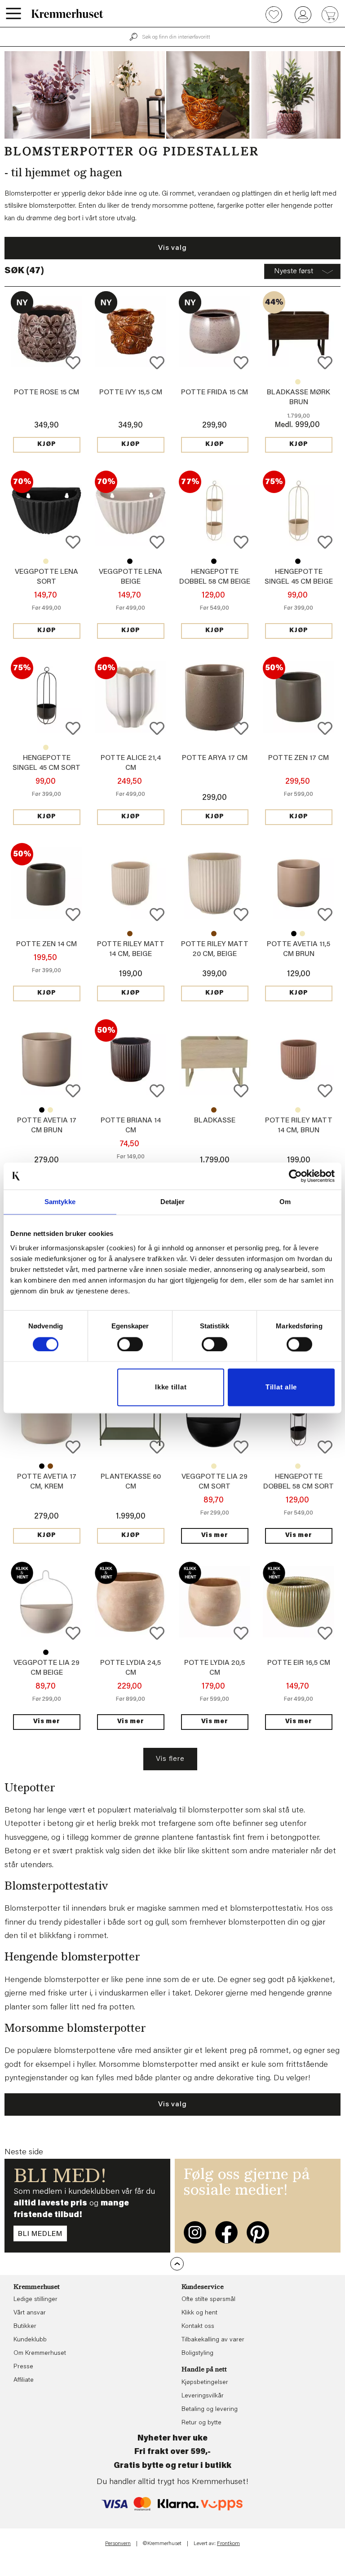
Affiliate (24, 2380)
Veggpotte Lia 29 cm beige (214, 1466)
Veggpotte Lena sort (130, 561)
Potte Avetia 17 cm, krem (50, 1110)
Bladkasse (298, 382)
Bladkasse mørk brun (214, 1110)
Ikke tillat (171, 1387)
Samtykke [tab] (60, 1202)
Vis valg (172, 248)
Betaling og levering (210, 2410)
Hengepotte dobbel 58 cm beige (298, 1466)
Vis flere (170, 1759)
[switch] (130, 1344)
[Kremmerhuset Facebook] (226, 2232)
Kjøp (47, 445)
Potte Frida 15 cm (215, 393)
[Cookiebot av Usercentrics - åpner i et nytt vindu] (295, 1176)
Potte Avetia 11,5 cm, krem (302, 934)
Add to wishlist (73, 363)
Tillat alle (281, 1387)
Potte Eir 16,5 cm (299, 1663)
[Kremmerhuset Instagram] (195, 2232)
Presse (23, 2367)
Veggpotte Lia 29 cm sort (46, 1652)
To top (177, 2264)
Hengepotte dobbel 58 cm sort (214, 561)
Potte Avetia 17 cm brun (50, 1466)
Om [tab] (285, 1202)
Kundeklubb (30, 2340)
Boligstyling (197, 2353)
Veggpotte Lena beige (46, 561)
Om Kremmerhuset (40, 2353)
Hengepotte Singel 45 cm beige (46, 747)
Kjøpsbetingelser (205, 2383)
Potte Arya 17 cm (215, 758)
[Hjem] (67, 13)
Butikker (25, 2327)
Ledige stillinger (35, 2300)
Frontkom (228, 2544)
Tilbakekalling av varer (213, 2340)
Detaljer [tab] (173, 1202)
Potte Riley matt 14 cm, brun (130, 934)
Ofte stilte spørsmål (208, 2300)
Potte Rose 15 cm (46, 393)
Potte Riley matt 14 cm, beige (298, 1110)
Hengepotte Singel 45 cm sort (298, 561)
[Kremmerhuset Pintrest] (258, 2232)
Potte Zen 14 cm (46, 944)
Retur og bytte (201, 2423)
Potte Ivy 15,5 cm (131, 393)
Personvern (118, 2544)
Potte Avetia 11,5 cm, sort (294, 934)
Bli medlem (40, 2234)
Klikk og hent (199, 2313)
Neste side (24, 2152)
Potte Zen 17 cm (299, 758)
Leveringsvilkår (203, 2396)
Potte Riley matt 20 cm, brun (214, 934)
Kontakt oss (198, 2327)
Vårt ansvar (30, 2313)
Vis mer (215, 1536)
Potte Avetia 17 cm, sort (42, 1110)
